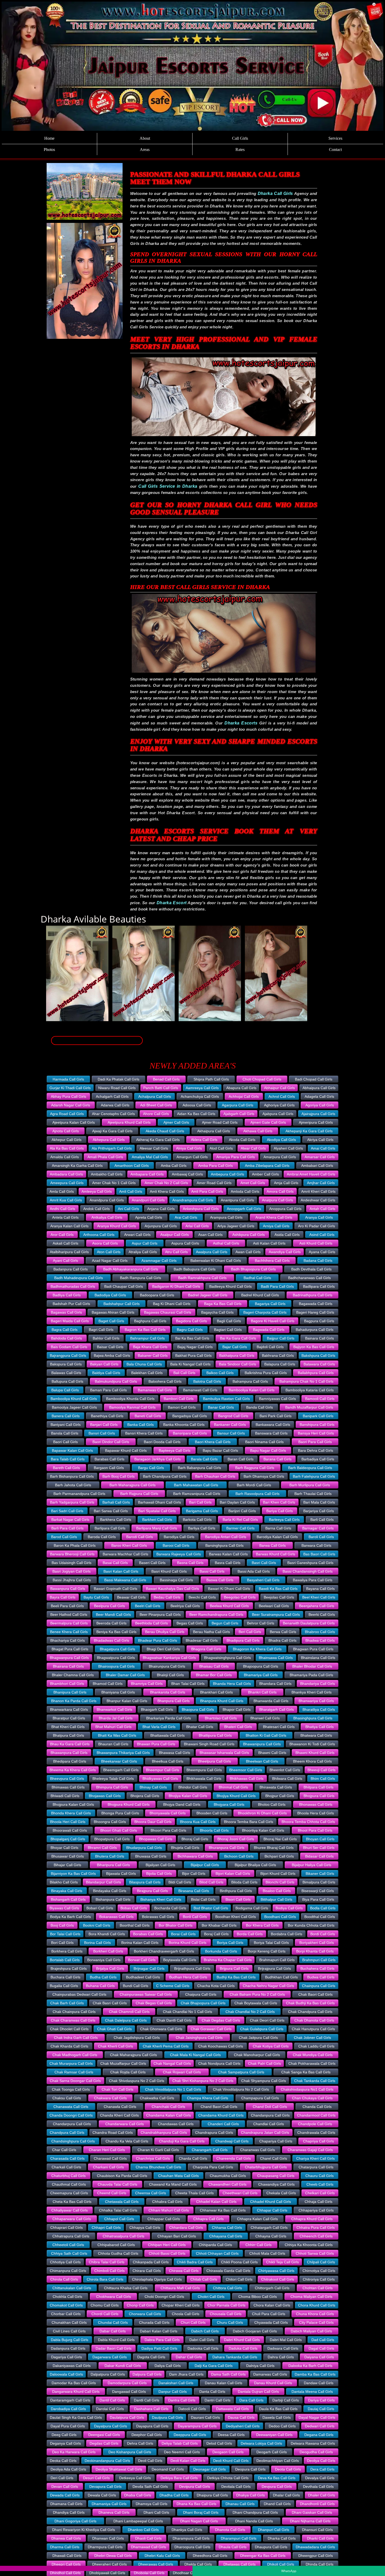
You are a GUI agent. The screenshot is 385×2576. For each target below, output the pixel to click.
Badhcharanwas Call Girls (309, 1278)
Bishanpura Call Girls (113, 1899)
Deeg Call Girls (64, 2435)
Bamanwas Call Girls (155, 1390)
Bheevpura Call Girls (67, 1779)
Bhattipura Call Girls (215, 1735)
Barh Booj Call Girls (119, 1476)
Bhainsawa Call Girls (276, 1658)
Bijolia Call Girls (159, 1874)
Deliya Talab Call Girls (180, 2443)
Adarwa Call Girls (115, 1105)
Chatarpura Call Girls (316, 2167)
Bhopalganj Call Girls (68, 1839)
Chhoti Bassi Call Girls (167, 2253)
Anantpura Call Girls (237, 1200)
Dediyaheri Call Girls (243, 2426)
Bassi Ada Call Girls (254, 1571)
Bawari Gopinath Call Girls (115, 1589)
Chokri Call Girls (211, 2297)
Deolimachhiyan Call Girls (278, 2461)
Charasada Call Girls (67, 2158)
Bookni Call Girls (97, 1925)
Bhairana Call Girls (68, 1666)
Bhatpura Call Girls (68, 1735)
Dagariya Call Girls (67, 2357)
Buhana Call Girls (100, 1986)
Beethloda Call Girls (152, 1623)
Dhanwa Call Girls (66, 2538)
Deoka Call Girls (63, 2461)
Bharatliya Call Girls (319, 1709)
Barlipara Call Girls (110, 1528)
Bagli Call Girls (229, 1321)
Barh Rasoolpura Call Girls (257, 1494)
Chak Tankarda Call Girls (315, 2081)
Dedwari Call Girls (320, 2426)
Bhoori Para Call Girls (168, 1830)
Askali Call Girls (65, 1243)
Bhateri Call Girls (238, 1727)
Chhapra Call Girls (208, 2219)
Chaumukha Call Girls (228, 2176)
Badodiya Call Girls (110, 1295)
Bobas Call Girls (134, 1908)
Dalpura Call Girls (147, 2374)
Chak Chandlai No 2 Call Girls (250, 2012)
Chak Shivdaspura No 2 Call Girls (137, 2081)
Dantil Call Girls (112, 2400)
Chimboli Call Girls (109, 2271)
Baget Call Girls (111, 1321)
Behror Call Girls (261, 1623)
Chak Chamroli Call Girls (129, 2012)
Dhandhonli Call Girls (317, 2504)
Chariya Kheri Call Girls (315, 2158)
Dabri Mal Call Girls (286, 2340)
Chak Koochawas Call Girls (221, 2046)
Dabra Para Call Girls (162, 2340)
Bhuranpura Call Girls (227, 1848)
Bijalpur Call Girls (205, 1865)
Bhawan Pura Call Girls (156, 1744)
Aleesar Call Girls (154, 1148)
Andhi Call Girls (62, 1209)
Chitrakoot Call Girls (278, 2279)
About (145, 138)
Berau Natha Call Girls (211, 1632)
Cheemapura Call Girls (69, 2193)
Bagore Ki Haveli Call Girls (273, 1321)
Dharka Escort (172, 903)
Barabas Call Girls (109, 1459)
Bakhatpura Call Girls (237, 1356)
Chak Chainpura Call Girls (74, 2012)
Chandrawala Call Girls (316, 2133)
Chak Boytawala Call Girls (256, 2003)
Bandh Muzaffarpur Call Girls (309, 1407)
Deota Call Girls (288, 2469)
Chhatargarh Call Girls (269, 2228)
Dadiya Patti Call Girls (159, 2348)
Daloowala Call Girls (66, 2374)
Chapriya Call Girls (318, 2141)
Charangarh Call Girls (210, 2150)
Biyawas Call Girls (64, 1908)
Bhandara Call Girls (275, 1684)
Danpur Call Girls (173, 2392)
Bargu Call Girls (151, 1468)
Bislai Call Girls (203, 1899)
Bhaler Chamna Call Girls (73, 1675)
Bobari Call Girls (100, 1908)
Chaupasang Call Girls (276, 2176)
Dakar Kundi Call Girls (123, 2366)
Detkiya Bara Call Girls (179, 2478)
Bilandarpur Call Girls (103, 1882)
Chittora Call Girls (227, 2288)
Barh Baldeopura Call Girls (310, 1468)
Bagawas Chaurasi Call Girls (168, 1312)
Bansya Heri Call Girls (316, 1433)
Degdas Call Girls (104, 2443)
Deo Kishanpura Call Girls (130, 2452)
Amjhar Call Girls (321, 1183)
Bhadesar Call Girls (202, 1640)
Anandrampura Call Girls (193, 1200)
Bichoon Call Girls (239, 1856)
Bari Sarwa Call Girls (111, 1511)
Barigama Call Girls (202, 1511)
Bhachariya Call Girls (68, 1640)
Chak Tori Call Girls (117, 2089)
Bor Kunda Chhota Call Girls (311, 1925)
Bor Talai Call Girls (65, 1934)
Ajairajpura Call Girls (318, 1114)
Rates (240, 150)
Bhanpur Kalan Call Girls (127, 1701)
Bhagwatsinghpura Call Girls (227, 1658)
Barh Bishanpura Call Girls (72, 1476)
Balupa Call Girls (65, 1390)
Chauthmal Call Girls (69, 2184)
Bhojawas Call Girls (105, 1796)
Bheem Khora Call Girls (312, 1761)
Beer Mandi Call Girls (113, 1615)
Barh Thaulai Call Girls (313, 1494)
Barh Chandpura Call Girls (165, 1476)
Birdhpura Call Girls (236, 1891)
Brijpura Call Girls (234, 1968)
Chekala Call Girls (281, 2193)
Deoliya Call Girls (321, 2461)
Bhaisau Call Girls (214, 1666)
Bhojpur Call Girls (280, 1796)
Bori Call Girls (62, 1943)
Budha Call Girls (103, 1977)
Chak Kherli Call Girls (115, 2046)
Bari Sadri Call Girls (67, 1511)
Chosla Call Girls (186, 2314)
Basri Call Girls (264, 1563)
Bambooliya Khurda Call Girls (130, 1399)
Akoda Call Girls (242, 1140)
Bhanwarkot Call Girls (114, 1709)
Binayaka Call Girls (67, 1891)
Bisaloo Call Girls (277, 1891)
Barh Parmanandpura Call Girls (79, 1494)
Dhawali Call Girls (67, 2556)
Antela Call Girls (65, 1217)
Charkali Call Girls (66, 2167)
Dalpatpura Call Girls (108, 2374)
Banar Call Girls (221, 1407)
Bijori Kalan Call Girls (233, 1874)
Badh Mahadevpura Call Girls (79, 1278)
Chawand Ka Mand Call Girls (173, 2184)
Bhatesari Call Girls (279, 1727)
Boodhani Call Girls (280, 1917)
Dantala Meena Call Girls (312, 2392)
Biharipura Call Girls (113, 1865)
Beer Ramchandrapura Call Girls (216, 1615)
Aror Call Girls (62, 1235)
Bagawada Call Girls (316, 1304)
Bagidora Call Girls (191, 1321)
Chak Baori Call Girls (315, 1994)
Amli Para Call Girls (207, 1191)
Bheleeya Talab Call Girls (113, 1779)
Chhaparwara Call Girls (72, 2219)
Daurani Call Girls (205, 2417)
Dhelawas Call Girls (240, 2564)
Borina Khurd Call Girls (188, 1943)
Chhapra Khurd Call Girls (312, 2219)
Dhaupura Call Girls (271, 2547)
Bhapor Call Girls (237, 1709)
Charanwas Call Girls (258, 2150)
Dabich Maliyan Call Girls (311, 2331)
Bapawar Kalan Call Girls (72, 1450)
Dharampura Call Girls (191, 2538)
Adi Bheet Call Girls (156, 1105)
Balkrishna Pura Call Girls (266, 1373)
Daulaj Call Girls (321, 2409)
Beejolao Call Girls (279, 1597)
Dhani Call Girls (156, 2512)
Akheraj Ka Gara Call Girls (158, 1140)
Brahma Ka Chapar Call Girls (228, 1960)
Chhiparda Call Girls (215, 2245)
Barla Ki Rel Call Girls (240, 1520)
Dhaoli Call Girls (148, 2538)
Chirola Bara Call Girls (105, 2279)
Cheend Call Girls (112, 2193)
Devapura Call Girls (105, 2487)
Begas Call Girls (190, 1623)
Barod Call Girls (64, 1537)
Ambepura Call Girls (227, 1174)
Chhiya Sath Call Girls (69, 2253)
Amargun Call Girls (192, 1157)
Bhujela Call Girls (185, 1848)
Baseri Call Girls (152, 1563)
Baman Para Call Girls (108, 1390)
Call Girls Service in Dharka (168, 486)
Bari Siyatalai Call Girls (157, 1511)
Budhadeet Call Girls (143, 1977)
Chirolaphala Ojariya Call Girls (157, 2279)
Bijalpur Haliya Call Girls (312, 1865)
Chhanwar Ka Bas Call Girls (223, 2210)
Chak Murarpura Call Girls (71, 2063)
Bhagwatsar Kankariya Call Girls (169, 1658)
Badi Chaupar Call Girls (124, 1286)
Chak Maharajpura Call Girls (133, 2055)
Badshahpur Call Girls (122, 1304)
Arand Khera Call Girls (274, 1217)
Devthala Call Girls (318, 2487)
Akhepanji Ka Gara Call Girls (309, 1131)
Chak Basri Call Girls (110, 2003)
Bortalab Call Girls (65, 1960)
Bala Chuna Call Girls (144, 1364)
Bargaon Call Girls (109, 1468)
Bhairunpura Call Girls (167, 1666)
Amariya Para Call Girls (236, 1157)
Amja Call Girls (286, 1183)
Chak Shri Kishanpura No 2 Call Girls (203, 2081)
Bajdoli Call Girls (270, 1347)
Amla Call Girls (62, 1191)
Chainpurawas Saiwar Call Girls (146, 1994)
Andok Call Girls (97, 1209)
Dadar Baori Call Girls (114, 2348)
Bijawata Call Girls (121, 1874)
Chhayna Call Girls (271, 2236)
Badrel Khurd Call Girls (260, 1295)
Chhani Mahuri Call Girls (169, 2210)
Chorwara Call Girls (145, 2314)
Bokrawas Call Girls (158, 1917)
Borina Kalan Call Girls (140, 1943)
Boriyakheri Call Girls (317, 1943)
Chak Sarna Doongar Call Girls (75, 2081)
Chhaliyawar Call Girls (70, 2210)
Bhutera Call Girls (110, 1856)
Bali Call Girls (184, 1373)
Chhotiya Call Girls (65, 2262)
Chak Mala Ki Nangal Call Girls (195, 2055)
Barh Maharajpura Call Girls (133, 1485)
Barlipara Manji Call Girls (157, 1528)
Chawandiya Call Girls (276, 2184)
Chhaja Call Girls (318, 2202)
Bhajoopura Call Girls (261, 1666)
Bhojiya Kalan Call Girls (188, 1796)
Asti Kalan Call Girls (269, 1243)
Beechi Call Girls (202, 1597)
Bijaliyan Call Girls (160, 1865)
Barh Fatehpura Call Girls (314, 1476)
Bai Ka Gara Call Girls (238, 1338)
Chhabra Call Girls (167, 2202)
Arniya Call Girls (276, 1226)
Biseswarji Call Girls (318, 1891)
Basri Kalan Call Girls (121, 1571)
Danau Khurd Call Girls (273, 2383)
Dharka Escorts (241, 723)
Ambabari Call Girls (317, 1166)
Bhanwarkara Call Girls (69, 1709)
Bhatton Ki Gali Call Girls (266, 1735)
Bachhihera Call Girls (272, 1261)
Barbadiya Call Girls (318, 1459)
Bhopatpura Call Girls (112, 1839)
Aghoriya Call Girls (279, 1105)
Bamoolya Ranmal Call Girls (132, 1407)
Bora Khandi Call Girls (107, 1934)
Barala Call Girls (204, 1459)
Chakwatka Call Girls (157, 2098)
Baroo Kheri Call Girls (129, 1545)
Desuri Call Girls (96, 2478)
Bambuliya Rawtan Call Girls (226, 1399)
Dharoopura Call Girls (192, 2547)
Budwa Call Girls (321, 1977)
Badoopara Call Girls (157, 1295)
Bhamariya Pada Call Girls (311, 1675)
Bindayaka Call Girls (110, 1891)
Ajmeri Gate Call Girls (268, 1122)
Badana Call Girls (318, 1261)
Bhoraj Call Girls (195, 1839)
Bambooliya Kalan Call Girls (252, 1390)
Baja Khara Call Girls (150, 1347)
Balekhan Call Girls (147, 1373)
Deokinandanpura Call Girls (107, 2461)
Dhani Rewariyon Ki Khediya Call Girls (84, 2530)
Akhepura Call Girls (109, 1140)
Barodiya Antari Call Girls (226, 1537)
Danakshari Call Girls (176, 2383)
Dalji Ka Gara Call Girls (214, 2366)
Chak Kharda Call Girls (69, 2046)
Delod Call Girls (219, 2443)
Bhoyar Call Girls (64, 1848)
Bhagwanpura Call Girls (69, 1658)
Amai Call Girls (323, 1148)
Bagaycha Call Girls (217, 1312)
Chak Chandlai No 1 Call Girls (188, 2012)
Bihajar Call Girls (67, 1865)
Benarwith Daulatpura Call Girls (309, 1623)
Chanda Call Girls (317, 2107)
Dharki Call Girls (320, 2538)
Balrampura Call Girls (250, 1381)
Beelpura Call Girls (109, 1606)
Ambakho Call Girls (107, 1174)
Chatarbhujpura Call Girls (266, 2167)
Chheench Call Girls (316, 2236)
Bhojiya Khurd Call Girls (236, 1796)
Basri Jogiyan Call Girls (71, 1571)
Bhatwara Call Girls (316, 1735)
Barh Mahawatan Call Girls (196, 1485)
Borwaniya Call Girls (104, 1960)
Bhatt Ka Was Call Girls (117, 1735)
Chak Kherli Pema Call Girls (166, 2046)
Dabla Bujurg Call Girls (70, 2340)
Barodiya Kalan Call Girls (277, 1537)
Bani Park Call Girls (276, 1416)
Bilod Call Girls (211, 1882)
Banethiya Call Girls (107, 1416)
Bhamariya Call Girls (261, 1675)
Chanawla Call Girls (120, 2107)
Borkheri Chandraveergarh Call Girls (164, 1951)
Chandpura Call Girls (67, 2133)
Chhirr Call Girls (258, 2245)
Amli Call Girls (131, 1191)
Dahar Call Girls (189, 2357)
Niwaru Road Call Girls (117, 1088)
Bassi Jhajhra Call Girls (72, 1580)
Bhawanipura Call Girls (262, 1744)
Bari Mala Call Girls (319, 1502)
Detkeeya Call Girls (135, 2478)
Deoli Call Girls (150, 2461)
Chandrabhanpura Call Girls (164, 2133)
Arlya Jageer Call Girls (236, 1226)
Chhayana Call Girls (226, 2236)
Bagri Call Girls (101, 1330)
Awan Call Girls (248, 1252)
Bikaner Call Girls (320, 1874)
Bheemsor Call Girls (246, 1770)
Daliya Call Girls (168, 2366)
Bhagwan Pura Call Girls (313, 1649)
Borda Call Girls (250, 1934)
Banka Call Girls (141, 1425)
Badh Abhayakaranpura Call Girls (131, 1269)
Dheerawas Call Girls (156, 2564)
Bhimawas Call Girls (68, 1787)
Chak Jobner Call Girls (312, 2038)
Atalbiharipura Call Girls (69, 1252)
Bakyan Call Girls (104, 1364)
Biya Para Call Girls (318, 1899)
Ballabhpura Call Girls (316, 1373)
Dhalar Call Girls (286, 2495)
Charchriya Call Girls (153, 2158)
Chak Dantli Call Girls (174, 2020)
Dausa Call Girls (241, 2417)
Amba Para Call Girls (216, 1166)
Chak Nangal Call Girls (172, 2063)
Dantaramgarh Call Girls (70, 2400)
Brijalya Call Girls (110, 1968)
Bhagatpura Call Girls (117, 1649)
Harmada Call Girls (68, 1079)
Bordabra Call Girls (287, 1934)
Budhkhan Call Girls (281, 1977)
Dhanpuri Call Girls (274, 2530)
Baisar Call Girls (110, 1347)
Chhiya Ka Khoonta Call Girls (309, 2245)
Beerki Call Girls (322, 1615)
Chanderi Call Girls (223, 2124)
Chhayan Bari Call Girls (177, 2236)
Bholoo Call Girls (272, 1804)
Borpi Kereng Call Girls (267, 1951)
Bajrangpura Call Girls (68, 1356)
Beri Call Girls (250, 1632)
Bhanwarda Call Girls (271, 1701)
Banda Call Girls (260, 1407)
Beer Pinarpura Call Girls (160, 1615)
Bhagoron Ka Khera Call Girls (257, 1649)
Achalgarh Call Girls (112, 1096)
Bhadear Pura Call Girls (158, 1640)
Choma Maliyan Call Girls (311, 2297)
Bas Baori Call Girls (319, 1554)
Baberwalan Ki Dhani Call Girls (216, 1261)
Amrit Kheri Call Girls (318, 1191)
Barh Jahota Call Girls (73, 1485)
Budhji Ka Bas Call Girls (236, 1977)
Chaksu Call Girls (67, 2098)
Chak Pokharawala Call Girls (312, 2063)
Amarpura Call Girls (280, 1157)
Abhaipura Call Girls (319, 1088)
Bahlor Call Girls (106, 1338)
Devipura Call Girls (195, 2487)
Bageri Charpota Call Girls (265, 1312)
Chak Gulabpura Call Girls (262, 2029)
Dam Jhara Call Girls (186, 2374)
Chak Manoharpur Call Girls (257, 2055)
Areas (145, 150)
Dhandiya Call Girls (69, 2512)
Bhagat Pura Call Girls (70, 1649)
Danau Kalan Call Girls (224, 2383)
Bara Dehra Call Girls (316, 1450)
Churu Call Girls (230, 2322)
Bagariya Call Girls (270, 1304)
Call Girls (240, 138)
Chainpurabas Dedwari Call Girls (79, 1994)
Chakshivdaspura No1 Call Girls (307, 2089)
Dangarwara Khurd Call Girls (76, 2392)
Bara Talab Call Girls (68, 1459)
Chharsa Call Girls (227, 2228)
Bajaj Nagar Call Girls (195, 1347)
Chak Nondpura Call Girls (219, 2063)
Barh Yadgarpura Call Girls (72, 1502)
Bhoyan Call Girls (320, 1839)
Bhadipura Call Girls (243, 1640)
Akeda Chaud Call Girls (165, 1131)
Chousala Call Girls (226, 2314)
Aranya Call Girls (319, 1217)
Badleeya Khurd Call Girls (230, 1286)
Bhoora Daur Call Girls (153, 1822)
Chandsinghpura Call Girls (73, 2141)
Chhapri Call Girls (106, 2228)
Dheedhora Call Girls (210, 2556)
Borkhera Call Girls (67, 1951)
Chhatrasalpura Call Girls (123, 2236)
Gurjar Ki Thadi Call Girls (70, 1088)
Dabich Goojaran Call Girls (255, 2331)
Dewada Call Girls (65, 2495)
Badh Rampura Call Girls (141, 1278)
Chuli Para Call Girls (269, 2314)
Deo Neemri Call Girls (182, 2452)
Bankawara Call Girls (273, 1425)
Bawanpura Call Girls (68, 1589)
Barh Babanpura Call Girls (199, 1468)
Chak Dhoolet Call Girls (69, 2029)
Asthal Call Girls (226, 1243)
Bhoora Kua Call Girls (198, 1822)
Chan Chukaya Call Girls (312, 2098)
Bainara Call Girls (320, 1338)
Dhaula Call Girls (233, 2547)
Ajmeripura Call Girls (316, 1122)
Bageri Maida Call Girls (70, 1321)
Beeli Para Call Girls (67, 1606)
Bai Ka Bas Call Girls (192, 1338)
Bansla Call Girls (65, 1433)
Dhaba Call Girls (138, 2495)
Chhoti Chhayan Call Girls (217, 2253)
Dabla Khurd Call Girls (116, 2340)
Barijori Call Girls (242, 1511)
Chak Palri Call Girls (265, 2063)
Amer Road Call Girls (214, 1183)
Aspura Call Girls (185, 1243)
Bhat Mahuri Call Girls (113, 1727)
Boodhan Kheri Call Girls (236, 1917)
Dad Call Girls (323, 2340)
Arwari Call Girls (137, 1235)
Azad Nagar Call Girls (110, 1261)
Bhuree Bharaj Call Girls (274, 1848)
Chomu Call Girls (105, 2305)
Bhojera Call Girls (145, 1796)
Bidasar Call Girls (319, 1856)
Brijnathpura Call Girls (192, 1968)
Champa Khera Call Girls (208, 2098)
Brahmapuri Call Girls (277, 1960)
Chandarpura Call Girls (72, 2124)
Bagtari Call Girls (228, 1330)
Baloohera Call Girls (165, 1381)
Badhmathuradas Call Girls (73, 1286)
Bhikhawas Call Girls (247, 1779)
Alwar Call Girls (253, 1148)
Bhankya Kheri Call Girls (312, 1692)
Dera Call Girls (322, 2469)
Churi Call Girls (193, 2322)
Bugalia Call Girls (64, 1986)
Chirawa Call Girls (184, 2271)
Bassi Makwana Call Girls (125, 1580)
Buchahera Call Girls (317, 1968)
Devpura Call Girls (277, 2487)
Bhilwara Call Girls (287, 1779)
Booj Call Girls (62, 1925)
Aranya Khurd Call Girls (117, 1226)
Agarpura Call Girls (238, 1105)
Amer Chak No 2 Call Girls (166, 1183)
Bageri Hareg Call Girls (315, 1312)
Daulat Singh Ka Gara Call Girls (76, 2417)
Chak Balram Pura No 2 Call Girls (257, 1994)
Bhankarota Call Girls (168, 1692)
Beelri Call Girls (148, 1606)
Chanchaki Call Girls (168, 2107)
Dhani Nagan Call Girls (199, 2521)
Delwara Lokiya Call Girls (261, 2443)
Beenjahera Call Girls (317, 1606)
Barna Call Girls (278, 1528)
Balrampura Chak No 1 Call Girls (306, 1381)
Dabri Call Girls (202, 2340)
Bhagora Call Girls (206, 1649)
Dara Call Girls (251, 2400)
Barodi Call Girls (140, 1537)
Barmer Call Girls (240, 1528)
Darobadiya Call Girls (68, 2409)
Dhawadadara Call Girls (315, 2547)
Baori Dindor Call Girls (111, 1442)
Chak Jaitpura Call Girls (258, 2038)
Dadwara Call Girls (283, 2348)
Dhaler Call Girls (321, 2495)
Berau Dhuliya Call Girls (165, 1632)
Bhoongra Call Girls (110, 1822)
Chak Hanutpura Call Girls (313, 2029)
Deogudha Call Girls (316, 2452)
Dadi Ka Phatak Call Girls (119, 1079)
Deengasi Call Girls (104, 2435)
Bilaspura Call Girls (145, 1882)
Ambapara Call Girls (147, 1174)
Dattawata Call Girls (232, 2409)
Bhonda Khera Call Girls (71, 1813)
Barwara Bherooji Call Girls (72, 1554)
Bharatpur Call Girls (69, 1718)
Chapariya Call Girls (276, 2141)
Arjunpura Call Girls (161, 1226)
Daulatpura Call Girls (127, 2417)
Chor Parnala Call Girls (226, 2305)
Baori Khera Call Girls (213, 1442)
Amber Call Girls (265, 1174)
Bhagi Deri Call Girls (163, 1649)
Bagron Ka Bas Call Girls (145, 1330)
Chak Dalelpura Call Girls (126, 2020)
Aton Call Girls (109, 1252)
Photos (49, 150)
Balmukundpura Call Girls (116, 1381)
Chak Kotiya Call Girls (271, 2046)
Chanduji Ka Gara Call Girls (182, 2141)
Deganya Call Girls (65, 2443)
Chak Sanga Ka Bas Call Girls (306, 2072)
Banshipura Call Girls (317, 1425)
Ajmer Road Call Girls (220, 1122)
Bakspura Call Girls (66, 1364)
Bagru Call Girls (190, 1330)
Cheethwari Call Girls (240, 2193)
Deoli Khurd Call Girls (231, 2461)
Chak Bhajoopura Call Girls (203, 2003)
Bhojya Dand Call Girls (182, 1804)
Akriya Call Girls (320, 1140)
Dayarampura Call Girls (197, 2426)
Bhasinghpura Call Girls (313, 1718)
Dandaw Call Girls (319, 2383)
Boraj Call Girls (216, 1934)
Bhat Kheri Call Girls (68, 1727)
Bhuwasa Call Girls (151, 1856)
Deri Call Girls (62, 2478)
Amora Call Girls (280, 1191)
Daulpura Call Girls (167, 2417)
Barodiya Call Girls (179, 1537)
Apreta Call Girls (149, 1217)
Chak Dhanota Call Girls (314, 2020)
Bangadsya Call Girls (190, 1416)
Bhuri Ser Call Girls (319, 1848)
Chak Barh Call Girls (67, 2003)
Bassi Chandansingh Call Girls (308, 1571)
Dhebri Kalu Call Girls (162, 2556)
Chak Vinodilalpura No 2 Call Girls (241, 2089)
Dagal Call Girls (321, 2348)
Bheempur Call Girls (163, 1770)
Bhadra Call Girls (282, 1640)
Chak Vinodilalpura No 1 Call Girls (173, 2089)
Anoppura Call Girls (285, 1209)
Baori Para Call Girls (315, 1442)
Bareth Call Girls (66, 1468)
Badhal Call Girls (257, 1278)
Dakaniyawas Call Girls (72, 2366)
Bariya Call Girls (280, 1511)
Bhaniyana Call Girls (118, 1692)
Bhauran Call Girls (113, 1744)
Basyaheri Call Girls (263, 1580)
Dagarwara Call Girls (110, 2357)
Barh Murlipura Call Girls (310, 1485)
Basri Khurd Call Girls (169, 1571)
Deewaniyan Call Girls (274, 2435)
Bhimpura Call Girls (112, 1787)
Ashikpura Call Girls (249, 1235)
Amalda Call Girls (65, 1157)
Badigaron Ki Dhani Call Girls (176, 1286)
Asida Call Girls (287, 1235)
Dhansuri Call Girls (317, 2530)
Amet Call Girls (253, 1183)
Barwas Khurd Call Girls (276, 1554)
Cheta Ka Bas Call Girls (72, 2202)
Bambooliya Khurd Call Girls (74, 1399)
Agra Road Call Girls (67, 1114)
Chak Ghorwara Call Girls (161, 2029)
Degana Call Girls (319, 2435)
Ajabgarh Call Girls (239, 1114)
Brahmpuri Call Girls (319, 1960)
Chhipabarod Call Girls (116, 2245)
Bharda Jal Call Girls (116, 1718)
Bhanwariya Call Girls (316, 1701)
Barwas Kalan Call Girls (228, 1554)
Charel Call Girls (274, 2158)
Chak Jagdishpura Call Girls (137, 2038)
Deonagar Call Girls (210, 2469)
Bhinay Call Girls (153, 1787)
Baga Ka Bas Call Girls (223, 1304)
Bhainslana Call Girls (318, 1658)
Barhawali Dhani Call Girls (159, 1502)
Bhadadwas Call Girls (111, 1640)
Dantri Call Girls (218, 2400)
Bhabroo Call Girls (320, 1632)
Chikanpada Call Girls (151, 2262)
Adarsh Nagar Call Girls (71, 1105)
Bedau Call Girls (167, 1597)
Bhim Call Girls (323, 1779)
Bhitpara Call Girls (318, 1787)
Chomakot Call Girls (66, 2305)
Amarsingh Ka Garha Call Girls (77, 1166)
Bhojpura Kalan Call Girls (73, 1804)
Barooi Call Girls (176, 1545)
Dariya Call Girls (321, 2400)
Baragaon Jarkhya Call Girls (158, 1459)
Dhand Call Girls (277, 2504)
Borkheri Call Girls (108, 1951)
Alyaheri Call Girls (288, 1148)
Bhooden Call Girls (212, 1813)
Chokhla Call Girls (67, 2297)
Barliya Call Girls (202, 1528)
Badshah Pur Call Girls (71, 1304)
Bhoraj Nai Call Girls (280, 1839)
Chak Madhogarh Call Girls (75, 2055)
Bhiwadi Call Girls (65, 1796)
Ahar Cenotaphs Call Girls (113, 1114)
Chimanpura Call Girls (68, 2271)
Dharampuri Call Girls (239, 2538)
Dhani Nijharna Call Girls (310, 2521)
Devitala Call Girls (236, 2487)
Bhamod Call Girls (108, 1684)
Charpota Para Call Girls (213, 2167)
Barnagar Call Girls (318, 1528)
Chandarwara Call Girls (125, 2124)
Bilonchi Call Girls (280, 1882)
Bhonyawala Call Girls (168, 1813)
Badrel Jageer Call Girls (208, 1295)
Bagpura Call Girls (319, 1321)
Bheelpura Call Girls (214, 1761)
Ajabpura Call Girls (278, 1114)
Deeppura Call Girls (190, 2435)
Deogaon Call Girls (228, 2452)
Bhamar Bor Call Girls (214, 1675)
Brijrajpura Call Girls (274, 1968)
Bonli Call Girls (195, 1917)
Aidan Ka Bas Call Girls (196, 1114)
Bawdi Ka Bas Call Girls (278, 1589)
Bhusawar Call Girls (68, 1856)
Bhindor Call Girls (193, 1787)
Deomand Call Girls (168, 2469)
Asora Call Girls (105, 1243)
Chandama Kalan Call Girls (169, 2115)
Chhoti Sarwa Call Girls (315, 2253)
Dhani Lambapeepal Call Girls (138, 2521)
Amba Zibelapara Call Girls (267, 1166)
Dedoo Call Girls (282, 2426)
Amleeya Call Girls (97, 1191)
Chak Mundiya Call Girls (313, 2055)
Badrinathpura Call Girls (313, 1295)
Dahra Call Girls (281, 2357)
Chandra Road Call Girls (113, 2133)
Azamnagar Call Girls (159, 1261)
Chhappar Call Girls (164, 2219)
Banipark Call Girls (318, 1416)
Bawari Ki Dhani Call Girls (229, 1589)
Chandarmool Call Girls (316, 2115)
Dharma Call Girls (65, 2547)
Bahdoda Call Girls (67, 1338)
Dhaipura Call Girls (212, 2495)
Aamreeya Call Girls (202, 1088)
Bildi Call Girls (180, 1882)
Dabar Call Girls (113, 2331)
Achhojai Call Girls (244, 1096)
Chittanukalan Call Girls (72, 2288)
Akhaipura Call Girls (214, 1131)
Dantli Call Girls (147, 2400)
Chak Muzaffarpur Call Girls (123, 2063)
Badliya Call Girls (67, 1295)
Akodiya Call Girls (281, 1140)
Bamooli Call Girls (320, 1399)
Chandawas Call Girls (176, 2124)
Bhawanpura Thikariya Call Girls (123, 1753)
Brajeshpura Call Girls (69, 1968)
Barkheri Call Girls (157, 1520)
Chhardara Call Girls (186, 2228)
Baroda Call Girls (102, 1537)
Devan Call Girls (65, 2487)
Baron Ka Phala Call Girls (75, 1545)
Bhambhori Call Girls (67, 1684)
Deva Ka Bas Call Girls (277, 2478)
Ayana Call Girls (322, 1252)
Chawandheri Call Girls (227, 2184)
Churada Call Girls (154, 2322)
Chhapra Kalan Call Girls (257, 2219)
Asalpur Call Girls (175, 1235)
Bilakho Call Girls (64, 1882)
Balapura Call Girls (280, 1364)
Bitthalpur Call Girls (276, 1899)
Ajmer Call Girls (176, 1122)
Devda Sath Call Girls (150, 2487)
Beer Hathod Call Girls (69, 1615)
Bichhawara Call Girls (195, 1856)
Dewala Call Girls (102, 2495)
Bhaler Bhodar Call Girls (312, 1666)
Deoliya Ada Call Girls (68, 2469)
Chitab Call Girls (204, 2279)
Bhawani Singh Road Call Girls (209, 1744)
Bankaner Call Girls (230, 1425)
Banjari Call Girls (104, 1425)
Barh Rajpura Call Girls (139, 1494)
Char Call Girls (64, 2150)
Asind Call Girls (322, 1235)
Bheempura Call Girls (204, 1770)
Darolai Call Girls (110, 2409)
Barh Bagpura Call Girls (255, 1468)
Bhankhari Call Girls (216, 1692)
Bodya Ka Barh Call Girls (70, 1917)
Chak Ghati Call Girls (114, 2029)
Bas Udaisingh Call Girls (71, 1563)
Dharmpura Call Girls (105, 2547)
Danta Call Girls (212, 2392)
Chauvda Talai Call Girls (117, 2184)
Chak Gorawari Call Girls (211, 2029)
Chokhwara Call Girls (114, 2297)
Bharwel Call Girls (265, 1718)
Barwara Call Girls (316, 1545)
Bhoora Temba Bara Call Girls (249, 1822)
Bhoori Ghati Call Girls (119, 1830)
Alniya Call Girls (189, 1148)
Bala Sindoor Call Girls (238, 1364)
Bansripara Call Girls (190, 1433)
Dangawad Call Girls (129, 2392)
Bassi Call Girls (212, 1571)
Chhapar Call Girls (272, 2210)
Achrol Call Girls (282, 1096)
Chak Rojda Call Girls (128, 2072)
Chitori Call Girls (239, 2279)
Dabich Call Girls (205, 2331)
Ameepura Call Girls (67, 1183)
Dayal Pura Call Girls (68, 2426)
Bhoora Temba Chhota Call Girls (308, 1822)
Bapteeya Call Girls (175, 1450)
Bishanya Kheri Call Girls (161, 1899)
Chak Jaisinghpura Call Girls (199, 2038)
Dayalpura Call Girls (111, 2426)
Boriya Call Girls (230, 1943)
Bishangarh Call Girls (68, 1899)
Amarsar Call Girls (320, 1157)
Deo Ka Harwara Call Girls (74, 2452)
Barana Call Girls (277, 1459)
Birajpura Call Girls (152, 1891)
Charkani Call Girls (108, 2167)
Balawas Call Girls (66, 1373)
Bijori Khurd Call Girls (278, 1874)
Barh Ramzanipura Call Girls (197, 1494)
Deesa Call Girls (231, 2435)
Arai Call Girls (186, 1217)
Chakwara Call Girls (110, 2098)
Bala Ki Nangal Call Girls (190, 1364)
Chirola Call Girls (64, 2279)
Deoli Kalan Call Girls (188, 2461)
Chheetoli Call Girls (68, 2245)
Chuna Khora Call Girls (315, 2314)
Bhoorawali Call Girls (70, 1830)
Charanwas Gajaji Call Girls (310, 2150)
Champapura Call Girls (260, 2098)
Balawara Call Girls (319, 1364)
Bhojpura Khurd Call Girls (129, 1804)
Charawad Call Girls (110, 2158)
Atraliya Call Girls (143, 1252)
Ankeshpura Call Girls (201, 1209)
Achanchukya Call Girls (200, 1096)
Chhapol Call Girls (119, 2219)
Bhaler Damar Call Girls (125, 1675)
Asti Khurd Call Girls (316, 1243)
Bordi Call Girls (323, 1934)
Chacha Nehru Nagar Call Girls (268, 1986)
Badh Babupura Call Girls (195, 1269)
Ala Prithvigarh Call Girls (112, 1148)
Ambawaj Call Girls (187, 1174)
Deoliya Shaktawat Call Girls (119, 2469)
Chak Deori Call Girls (267, 2020)
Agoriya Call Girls (320, 1105)
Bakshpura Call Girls (318, 1356)
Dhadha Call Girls (174, 2495)
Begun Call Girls (225, 1623)
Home (49, 138)
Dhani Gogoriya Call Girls (75, 2521)
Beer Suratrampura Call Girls (276, 1615)
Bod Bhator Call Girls (211, 1908)
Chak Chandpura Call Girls (310, 2012)
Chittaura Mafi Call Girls (180, 2288)
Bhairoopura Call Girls (116, 1666)
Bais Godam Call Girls (69, 1347)
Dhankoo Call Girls (143, 2530)
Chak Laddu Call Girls (316, 2046)
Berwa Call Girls (283, 1632)
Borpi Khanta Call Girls (315, 1951)
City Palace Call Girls (316, 2322)
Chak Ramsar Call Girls (74, 2072)
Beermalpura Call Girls (69, 1623)
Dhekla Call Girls (198, 2564)
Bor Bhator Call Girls (176, 1925)
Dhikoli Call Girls (281, 2564)
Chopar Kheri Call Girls (181, 2305)
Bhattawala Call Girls (167, 1735)
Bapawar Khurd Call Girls (126, 1450)
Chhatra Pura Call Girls (316, 2228)
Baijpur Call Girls (281, 1338)
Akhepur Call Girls (67, 1140)
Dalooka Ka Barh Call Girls (310, 2366)
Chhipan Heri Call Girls (167, 2245)
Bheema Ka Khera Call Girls (73, 1770)
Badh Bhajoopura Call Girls (253, 1269)
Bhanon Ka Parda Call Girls (74, 1701)
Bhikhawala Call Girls (204, 1779)
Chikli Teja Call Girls (282, 2262)
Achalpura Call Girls (155, 1096)
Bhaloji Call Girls (170, 1675)
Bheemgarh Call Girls (121, 1770)
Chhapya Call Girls (145, 2228)
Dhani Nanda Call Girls (254, 2521)
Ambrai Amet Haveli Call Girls (311, 1174)
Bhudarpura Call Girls (144, 1848)
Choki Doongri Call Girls (164, 2297)
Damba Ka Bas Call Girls (315, 2374)
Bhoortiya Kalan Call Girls (263, 1830)
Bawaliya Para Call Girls (313, 1580)
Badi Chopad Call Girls (314, 1079)
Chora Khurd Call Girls (317, 2305)
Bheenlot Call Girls (285, 1770)
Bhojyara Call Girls (229, 1804)
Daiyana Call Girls (319, 2357)
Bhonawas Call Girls (316, 1804)
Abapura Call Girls (241, 1088)
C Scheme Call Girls (173, 1986)
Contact (335, 150)
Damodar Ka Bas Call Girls (74, 2383)
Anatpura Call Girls (277, 1200)
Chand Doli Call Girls (270, 2107)
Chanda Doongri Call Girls (71, 2115)
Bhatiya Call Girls (320, 1727)
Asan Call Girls (210, 1235)
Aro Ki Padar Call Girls (317, 1226)
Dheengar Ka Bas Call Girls (263, 2556)
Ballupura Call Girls (67, 1381)
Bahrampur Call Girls (147, 1338)
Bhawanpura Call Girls (69, 1753)
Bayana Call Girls (320, 1589)
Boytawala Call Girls (180, 1960)
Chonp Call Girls (140, 2305)
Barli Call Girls (322, 1520)
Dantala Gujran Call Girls (258, 2392)
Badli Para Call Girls (277, 1286)
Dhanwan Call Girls (108, 2538)
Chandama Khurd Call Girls (221, 2115)
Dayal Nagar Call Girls (317, 2417)
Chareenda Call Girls (234, 2158)
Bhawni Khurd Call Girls (315, 1753)
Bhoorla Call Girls (214, 1830)
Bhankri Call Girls (262, 1692)
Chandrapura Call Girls (214, 2133)
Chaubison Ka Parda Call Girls (122, 2176)
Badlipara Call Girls (319, 1286)
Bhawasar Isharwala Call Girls (224, 1753)
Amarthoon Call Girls (132, 1166)
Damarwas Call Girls (270, 2374)
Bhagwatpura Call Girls (116, 1658)
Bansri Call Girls (102, 1433)
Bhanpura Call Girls (174, 1701)
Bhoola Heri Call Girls (68, 1822)
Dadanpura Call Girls (68, 2348)
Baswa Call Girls (220, 1580)
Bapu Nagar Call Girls (268, 1450)
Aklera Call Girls (204, 1140)
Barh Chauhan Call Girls (215, 1476)
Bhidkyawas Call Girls (160, 1779)
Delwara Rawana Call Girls (313, 2443)
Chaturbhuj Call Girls (68, 2176)
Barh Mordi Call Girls (254, 1485)
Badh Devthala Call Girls (311, 1269)
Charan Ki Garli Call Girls (158, 2150)
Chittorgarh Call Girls (272, 2288)
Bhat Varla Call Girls (159, 1727)
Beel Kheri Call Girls (319, 1597)
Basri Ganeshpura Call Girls (310, 1563)
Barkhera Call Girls (116, 1520)
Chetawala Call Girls (122, 2202)
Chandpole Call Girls (315, 2124)
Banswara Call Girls (271, 1433)
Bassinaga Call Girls (176, 1580)
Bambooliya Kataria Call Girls (310, 1390)
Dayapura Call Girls (152, 2426)
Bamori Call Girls (182, 1407)
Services (335, 138)
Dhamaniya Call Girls (109, 2504)
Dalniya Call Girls (260, 2366)
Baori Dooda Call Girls (162, 1442)
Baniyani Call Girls (66, 1425)
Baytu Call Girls (96, 1597)
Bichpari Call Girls (279, 1856)
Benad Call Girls (166, 1079)
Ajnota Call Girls (66, 1131)
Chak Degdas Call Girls (221, 2020)
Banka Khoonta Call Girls (184, 1425)
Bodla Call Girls (323, 1908)
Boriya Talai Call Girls (271, 1943)
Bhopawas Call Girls (156, 1839)
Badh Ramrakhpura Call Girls (202, 1278)
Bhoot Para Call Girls (315, 1830)
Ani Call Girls (128, 1209)
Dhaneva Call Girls (114, 2512)
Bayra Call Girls (63, 1597)
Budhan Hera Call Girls (188, 1977)
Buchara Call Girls (65, 1977)
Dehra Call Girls (140, 2443)
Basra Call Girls (228, 1563)
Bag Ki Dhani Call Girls (172, 1304)
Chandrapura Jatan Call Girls (265, 2133)
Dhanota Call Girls (230, 2530)
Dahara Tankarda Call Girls (235, 2357)
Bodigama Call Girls (252, 1908)
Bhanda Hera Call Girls (232, 1684)
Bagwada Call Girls (269, 1330)
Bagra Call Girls (65, 1330)
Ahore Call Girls (156, 1114)
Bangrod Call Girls (233, 1416)
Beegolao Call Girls (240, 1597)
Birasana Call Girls (194, 1891)
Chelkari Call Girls (320, 2193)
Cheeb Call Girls (320, 2184)
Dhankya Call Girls (187, 2530)
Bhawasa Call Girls (175, 1753)
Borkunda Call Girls (221, 1951)
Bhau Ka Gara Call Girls (70, 1744)
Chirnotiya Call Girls (319, 2271)
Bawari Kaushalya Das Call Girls (172, 1589)
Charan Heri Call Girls (107, 2150)
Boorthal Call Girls (135, 1925)
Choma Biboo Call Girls (258, 2297)
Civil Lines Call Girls (69, 2331)
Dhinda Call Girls (320, 2564)
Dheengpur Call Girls (316, 2556)
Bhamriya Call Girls (147, 1684)
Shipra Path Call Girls (211, 1079)
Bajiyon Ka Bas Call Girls (314, 1347)
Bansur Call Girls (231, 1433)
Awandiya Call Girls (285, 1252)
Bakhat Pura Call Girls (193, 1356)
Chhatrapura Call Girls (71, 2236)
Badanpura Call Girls (71, 1269)
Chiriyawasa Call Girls (276, 2271)
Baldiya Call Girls (106, 1373)
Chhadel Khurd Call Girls (271, 2202)
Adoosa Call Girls (197, 1105)
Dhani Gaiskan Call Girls (312, 2512)
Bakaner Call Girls (153, 1356)
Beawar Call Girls (131, 1597)
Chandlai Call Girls (269, 2124)
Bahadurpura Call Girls (315, 1330)
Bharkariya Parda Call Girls (169, 1718)
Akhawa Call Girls (258, 1131)
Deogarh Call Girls (272, 2452)
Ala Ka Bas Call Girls (67, 1148)
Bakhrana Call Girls (278, 1356)
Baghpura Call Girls (150, 1321)
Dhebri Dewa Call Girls (113, 2556)
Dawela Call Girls (277, 2417)
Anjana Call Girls (161, 1209)
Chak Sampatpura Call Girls (241, 2072)
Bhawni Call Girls (272, 1753)
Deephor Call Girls (147, 2435)
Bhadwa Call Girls (320, 1640)
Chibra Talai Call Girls (107, 2262)
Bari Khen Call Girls (279, 1502)
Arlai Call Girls (197, 1226)
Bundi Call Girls (136, 1986)
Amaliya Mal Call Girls (150, 1157)
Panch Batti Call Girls (161, 1088)
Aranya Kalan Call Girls (69, 1226)
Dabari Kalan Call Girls (159, 2331)
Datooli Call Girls (192, 2409)
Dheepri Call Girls (66, 2564)
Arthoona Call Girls (99, 1235)
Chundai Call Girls (113, 2322)
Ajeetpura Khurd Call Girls (129, 1122)
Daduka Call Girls (243, 2348)
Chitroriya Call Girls (319, 2279)
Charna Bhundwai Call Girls (158, 2167)
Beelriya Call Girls (185, 1606)
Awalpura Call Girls (212, 1252)
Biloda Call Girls (244, 1882)
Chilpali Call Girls (321, 2262)
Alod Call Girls (221, 1148)
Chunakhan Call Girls (69, 2322)
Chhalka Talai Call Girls (118, 2210)
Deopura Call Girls (250, 2469)
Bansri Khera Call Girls (144, 1433)
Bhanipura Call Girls (70, 1692)
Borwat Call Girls (142, 1960)
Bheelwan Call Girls (262, 1761)
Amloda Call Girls (245, 1191)
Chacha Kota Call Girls (216, 1986)
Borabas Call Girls (148, 1934)
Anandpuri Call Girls (148, 1200)
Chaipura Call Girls (201, 1994)
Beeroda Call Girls (111, 1623)
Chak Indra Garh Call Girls (76, 2038)
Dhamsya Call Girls (152, 2504)
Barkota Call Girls (197, 1520)
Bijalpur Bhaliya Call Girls (255, 1865)
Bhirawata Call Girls (276, 1787)
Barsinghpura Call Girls (224, 1545)
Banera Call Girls (66, 1416)
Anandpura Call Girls (107, 1200)
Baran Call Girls (241, 1459)
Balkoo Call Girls (220, 1373)
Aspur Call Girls (145, 1243)
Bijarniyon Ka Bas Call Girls (73, 1874)
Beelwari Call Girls (274, 1606)
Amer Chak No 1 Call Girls (114, 1183)
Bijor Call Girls (194, 1874)
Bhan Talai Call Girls (188, 1684)
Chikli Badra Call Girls (195, 2262)
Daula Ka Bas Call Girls (278, 2409)
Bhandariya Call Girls (318, 1684)
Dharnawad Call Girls (148, 2547)
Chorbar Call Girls (66, 2314)
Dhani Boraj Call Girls (201, 2512)
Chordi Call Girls (105, 2314)
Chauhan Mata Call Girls (178, 2176)
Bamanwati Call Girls (200, 1390)
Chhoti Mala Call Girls (267, 2253)
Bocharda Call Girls (170, 1908)
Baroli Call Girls (321, 1537)
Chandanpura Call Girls (270, 2115)
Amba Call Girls (174, 1166)
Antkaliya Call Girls (107, 1217)
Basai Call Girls (115, 1563)
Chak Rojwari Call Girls (182, 2072)
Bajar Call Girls (235, 1347)
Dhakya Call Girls (251, 2495)
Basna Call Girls (190, 1563)
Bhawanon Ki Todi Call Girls (312, 1744)
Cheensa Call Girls (151, 2193)
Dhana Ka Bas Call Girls (196, 2504)
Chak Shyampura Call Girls (264, 2081)
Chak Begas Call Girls (154, 2003)
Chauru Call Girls (320, 2176)
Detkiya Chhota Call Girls (228, 2478)
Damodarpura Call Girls (127, 2383)
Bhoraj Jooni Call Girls (236, 1839)
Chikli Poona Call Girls (239, 2262)
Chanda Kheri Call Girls (119, 2115)
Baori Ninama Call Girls (264, 1442)
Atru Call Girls (176, 1252)
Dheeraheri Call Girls (109, 2564)
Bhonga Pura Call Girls (120, 1813)
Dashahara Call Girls (151, 2409)
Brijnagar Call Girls (149, 1968)
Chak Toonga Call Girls (71, 2089)
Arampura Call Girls (226, 1217)
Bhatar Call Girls (200, 1727)
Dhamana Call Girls (66, 2504)
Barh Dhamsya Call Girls (264, 1476)
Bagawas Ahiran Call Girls (113, 1312)
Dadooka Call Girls (203, 2348)
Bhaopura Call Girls (198, 1709)
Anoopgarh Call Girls (244, 1209)
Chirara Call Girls (147, 2271)
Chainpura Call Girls (319, 1986)
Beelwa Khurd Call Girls (229, 1606)
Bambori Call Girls (179, 1399)
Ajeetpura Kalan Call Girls (74, 1122)
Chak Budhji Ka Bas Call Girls (310, 2003)
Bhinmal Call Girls (233, 1787)
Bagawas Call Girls (66, 1312)
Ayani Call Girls (65, 1261)
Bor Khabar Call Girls (219, 1925)
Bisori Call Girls (238, 1899)
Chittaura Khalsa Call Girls (126, 2288)
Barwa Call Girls (273, 1545)
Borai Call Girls (183, 1934)
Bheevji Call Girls (321, 1770)
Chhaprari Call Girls (67, 2228)
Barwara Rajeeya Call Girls (179, 1554)
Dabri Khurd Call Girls (242, 2340)
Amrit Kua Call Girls (66, 1200)
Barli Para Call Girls (67, 1528)
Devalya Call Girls (320, 2478)
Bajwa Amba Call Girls (112, 1356)
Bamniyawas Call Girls (277, 1399)
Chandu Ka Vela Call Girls (127, 2141)
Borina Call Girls (97, 1943)
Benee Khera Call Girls (69, 1632)
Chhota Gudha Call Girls (118, 2253)
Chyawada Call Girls (271, 2322)
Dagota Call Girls (151, 2357)
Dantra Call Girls (182, 2400)
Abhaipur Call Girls (279, 1088)
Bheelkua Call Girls (168, 1761)
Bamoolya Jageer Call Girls (74, 1407)
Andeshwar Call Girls (318, 1200)
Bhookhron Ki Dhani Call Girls (262, 1813)
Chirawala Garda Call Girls (228, 2271)
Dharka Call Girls (275, 193)
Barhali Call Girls (116, 1502)
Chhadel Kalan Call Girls (216, 2202)
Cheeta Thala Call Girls (194, 2193)
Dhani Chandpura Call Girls (255, 2512)
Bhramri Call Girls (102, 1848)
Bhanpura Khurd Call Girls (222, 1701)
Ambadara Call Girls (66, 1174)
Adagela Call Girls (319, 1096)
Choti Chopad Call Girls (262, 1079)
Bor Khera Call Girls (262, 1925)
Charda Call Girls (193, 2158)
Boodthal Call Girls (320, 1917)
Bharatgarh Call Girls (277, 1709)
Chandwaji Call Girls (232, 2141)
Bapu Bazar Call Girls (220, 1450)
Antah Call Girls (322, 1209)
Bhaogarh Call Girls (157, 1709)
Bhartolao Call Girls (221, 1718)
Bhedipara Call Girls (70, 1761)
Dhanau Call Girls (240, 2504)
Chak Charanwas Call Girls (73, 2020)
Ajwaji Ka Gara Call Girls (112, 1131)
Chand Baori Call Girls (219, 2107)
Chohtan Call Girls (318, 2288)
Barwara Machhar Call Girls (125, 1554)
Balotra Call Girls (207, 1381)
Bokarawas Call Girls (116, 1917)
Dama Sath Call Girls (228, 2374)
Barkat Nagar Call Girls (70, 1520)
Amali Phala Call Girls (105, 1157)
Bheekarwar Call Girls (119, 1761)
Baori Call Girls (65, 1442)
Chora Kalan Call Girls (272, 2305)
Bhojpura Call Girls (319, 1796)
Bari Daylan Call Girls (237, 1502)
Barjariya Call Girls (319, 1511)
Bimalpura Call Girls (319, 1882)
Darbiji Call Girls (286, 2400)
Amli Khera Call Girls (167, 1191)
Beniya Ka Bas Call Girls (116, 1632)
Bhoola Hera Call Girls (316, 1813)
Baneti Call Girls (148, 1416)
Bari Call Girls (200, 1502)
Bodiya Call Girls (289, 1908)
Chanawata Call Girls (71, 2107)
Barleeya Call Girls (284, 1520)
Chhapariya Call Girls (316, 2210)
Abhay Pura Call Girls (68, 1096)
